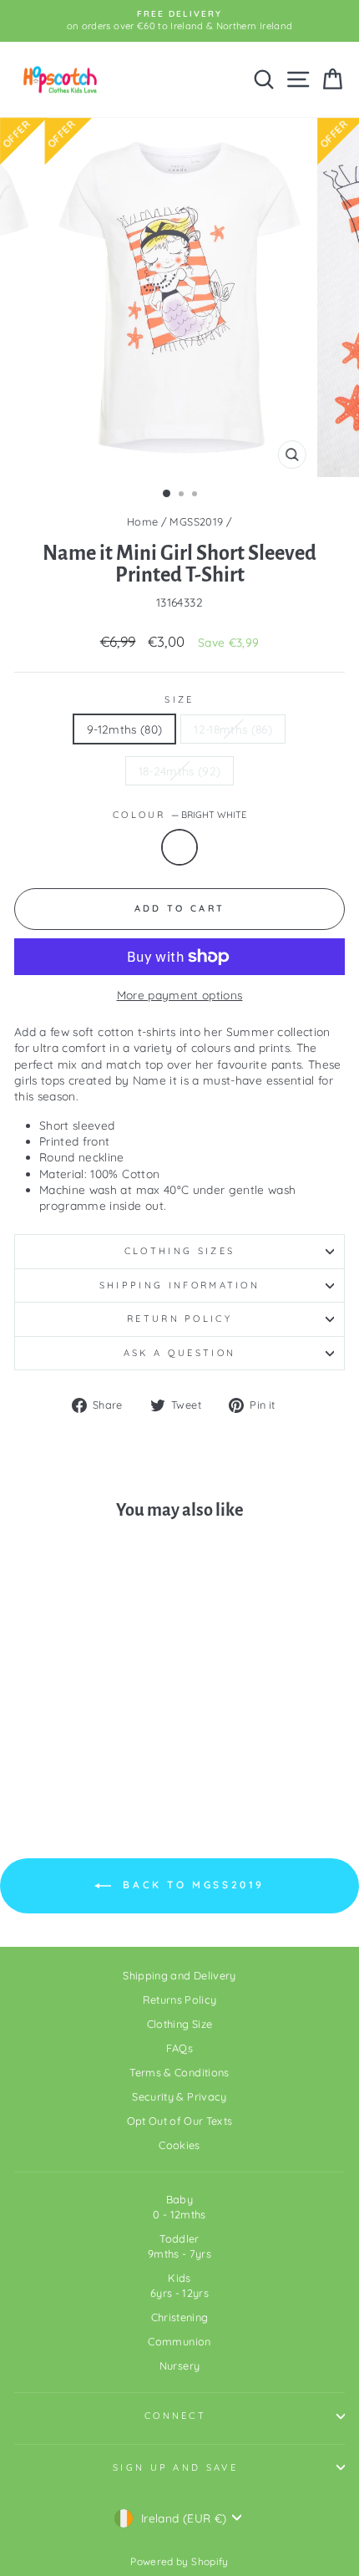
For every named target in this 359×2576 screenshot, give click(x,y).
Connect (175, 2416)
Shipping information (179, 1285)
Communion (179, 2341)
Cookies (179, 2145)
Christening (180, 2317)
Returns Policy (180, 1999)
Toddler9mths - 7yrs (179, 2246)
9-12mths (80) (125, 729)
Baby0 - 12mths (179, 2207)
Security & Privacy (179, 2096)
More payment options (180, 995)
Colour (179, 815)
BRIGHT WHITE (179, 847)
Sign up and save (175, 2467)
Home (142, 521)
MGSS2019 (196, 521)
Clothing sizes (179, 1251)
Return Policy (179, 1318)
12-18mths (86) (233, 729)
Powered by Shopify (179, 2561)
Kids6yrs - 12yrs (179, 2285)
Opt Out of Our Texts (180, 2121)
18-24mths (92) (180, 771)
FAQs (179, 2048)
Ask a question (179, 1353)
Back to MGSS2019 (191, 1885)
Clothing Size (180, 2024)
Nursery (179, 2365)
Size (179, 699)
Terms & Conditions (179, 2072)
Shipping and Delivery (179, 1975)
